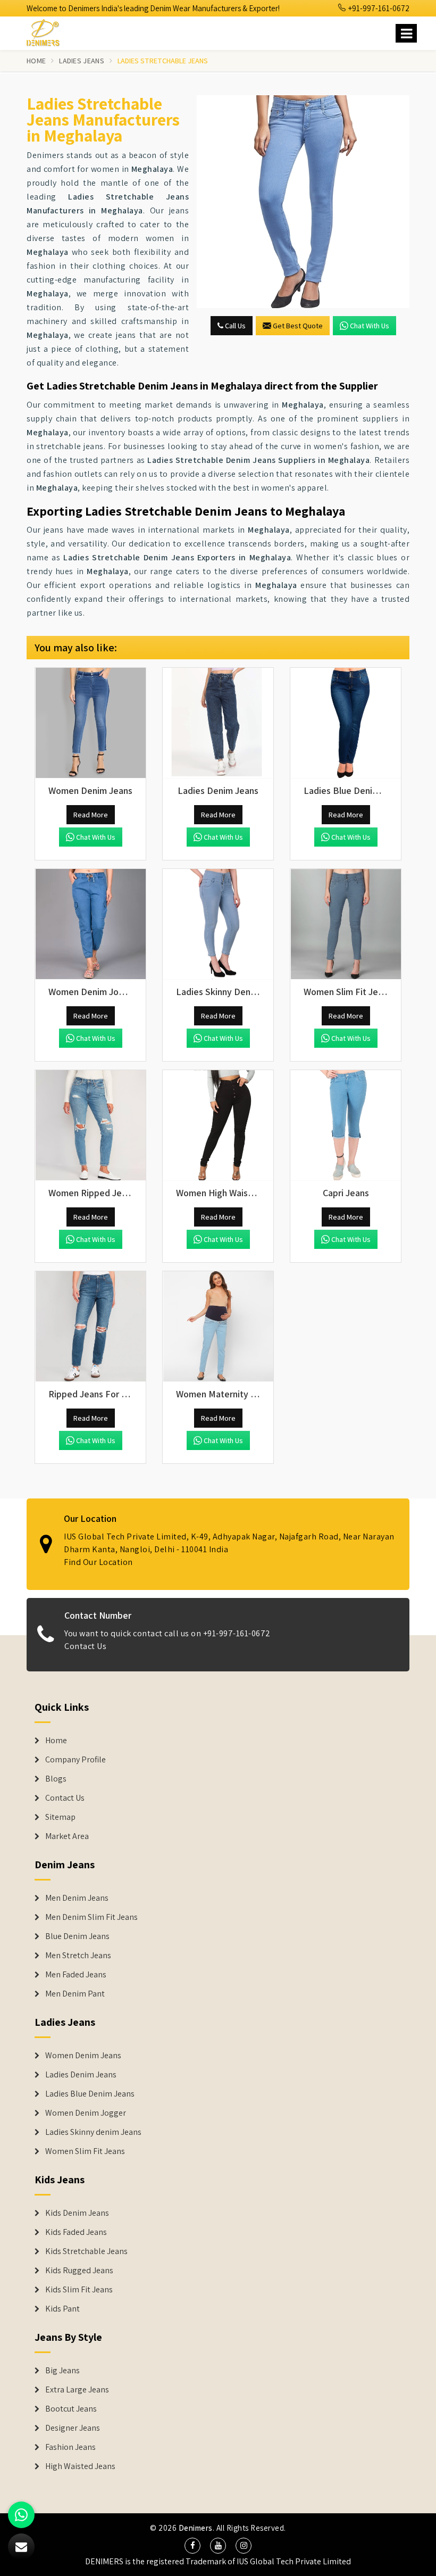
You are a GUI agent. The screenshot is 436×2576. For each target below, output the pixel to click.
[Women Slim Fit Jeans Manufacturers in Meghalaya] (346, 924)
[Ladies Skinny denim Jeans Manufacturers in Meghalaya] (218, 924)
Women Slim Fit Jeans (85, 2151)
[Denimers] (48, 31)
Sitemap (60, 1817)
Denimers (196, 2528)
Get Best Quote (298, 326)
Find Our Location (98, 1562)
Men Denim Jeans (77, 1898)
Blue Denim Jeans (77, 1936)
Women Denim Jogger (86, 2113)
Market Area (67, 1836)
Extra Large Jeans (77, 2390)
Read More (91, 815)
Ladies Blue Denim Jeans (90, 2094)
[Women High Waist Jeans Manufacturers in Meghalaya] (218, 1125)
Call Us (234, 326)
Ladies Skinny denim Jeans (93, 2132)
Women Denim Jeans (83, 2056)
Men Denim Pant (75, 1994)
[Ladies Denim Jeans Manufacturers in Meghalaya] (218, 723)
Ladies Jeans (82, 61)
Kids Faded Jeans (76, 2232)
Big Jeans (62, 2371)
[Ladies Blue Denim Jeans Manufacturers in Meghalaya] (346, 723)
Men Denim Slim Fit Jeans (91, 1917)
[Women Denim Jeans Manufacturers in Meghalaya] (90, 723)
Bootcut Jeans (71, 2409)
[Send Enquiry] (303, 202)
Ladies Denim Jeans (81, 2075)
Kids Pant (62, 2309)
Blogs (56, 1779)
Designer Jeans (73, 2428)
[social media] (192, 2546)
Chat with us (370, 326)
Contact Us (85, 1646)
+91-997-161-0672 (378, 8)
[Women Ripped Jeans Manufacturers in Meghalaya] (90, 1125)
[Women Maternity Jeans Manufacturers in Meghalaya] (218, 1327)
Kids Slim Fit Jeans (79, 2290)
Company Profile (76, 1760)
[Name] (406, 33)
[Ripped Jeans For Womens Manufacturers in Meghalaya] (90, 1327)
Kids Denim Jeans (77, 2213)
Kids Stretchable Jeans (86, 2251)
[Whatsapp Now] (21, 2515)
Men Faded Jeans (76, 1975)
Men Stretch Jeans (78, 1956)
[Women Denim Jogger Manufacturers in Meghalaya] (90, 924)
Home (36, 61)
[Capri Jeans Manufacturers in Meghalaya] (346, 1125)
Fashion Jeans (70, 2447)
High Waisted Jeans (80, 2466)
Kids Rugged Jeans (79, 2271)
